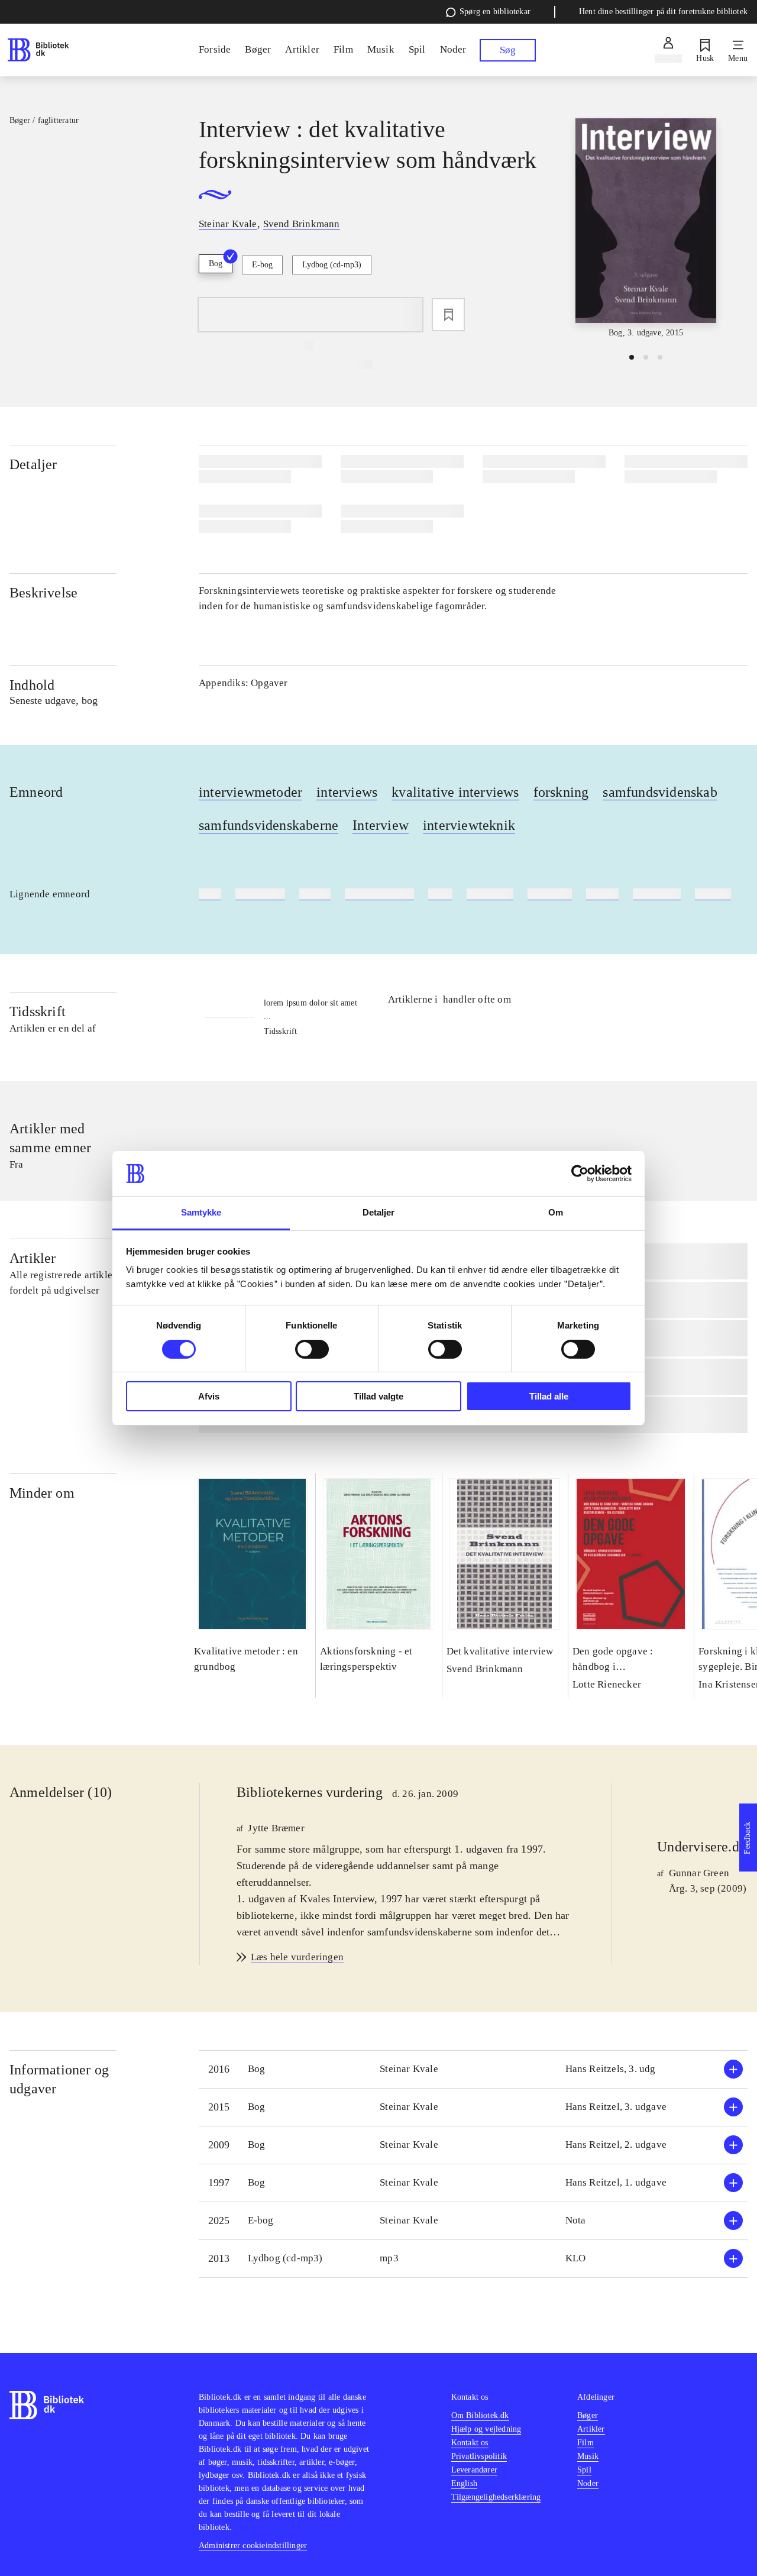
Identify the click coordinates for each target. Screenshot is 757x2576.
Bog (216, 264)
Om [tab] (556, 1212)
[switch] (312, 1349)
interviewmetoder (250, 792)
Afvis (209, 1396)
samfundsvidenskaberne (268, 825)
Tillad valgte (378, 1396)
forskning (561, 792)
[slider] (646, 229)
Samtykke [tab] (201, 1212)
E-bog (262, 265)
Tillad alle (549, 1396)
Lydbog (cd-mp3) (332, 265)
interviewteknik (469, 825)
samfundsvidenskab (660, 792)
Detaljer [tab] (379, 1212)
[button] (473, 2069)
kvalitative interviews (455, 792)
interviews (347, 792)
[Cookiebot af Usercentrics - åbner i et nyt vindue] (580, 1174)
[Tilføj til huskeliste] (448, 315)
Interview (381, 825)
